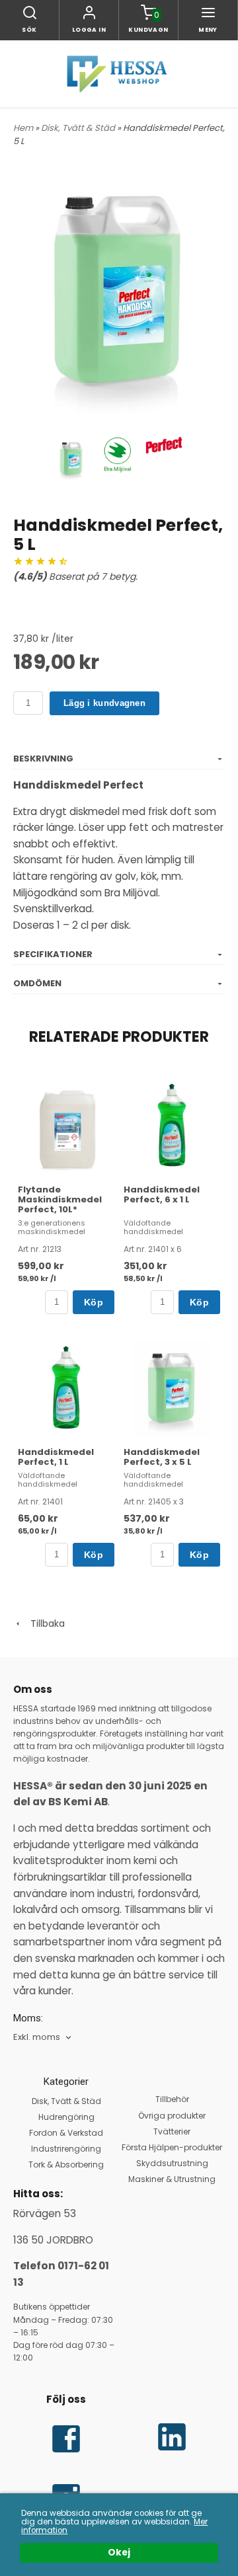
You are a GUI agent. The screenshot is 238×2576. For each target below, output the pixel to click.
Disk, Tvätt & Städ (79, 128)
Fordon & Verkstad (66, 2133)
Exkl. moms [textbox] (37, 2038)
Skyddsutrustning (172, 2163)
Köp (94, 1302)
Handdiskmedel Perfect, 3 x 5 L (162, 1457)
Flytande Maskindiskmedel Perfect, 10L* (60, 1199)
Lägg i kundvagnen (104, 703)
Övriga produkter (172, 2116)
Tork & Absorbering (66, 2165)
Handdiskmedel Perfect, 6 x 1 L (162, 1194)
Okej (119, 2553)
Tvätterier (172, 2131)
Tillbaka (44, 1623)
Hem (23, 128)
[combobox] (43, 2038)
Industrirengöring (66, 2149)
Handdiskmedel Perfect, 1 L (56, 1457)
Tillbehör (172, 2099)
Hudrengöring (66, 2117)
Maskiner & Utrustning (172, 2179)
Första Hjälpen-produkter (172, 2147)
